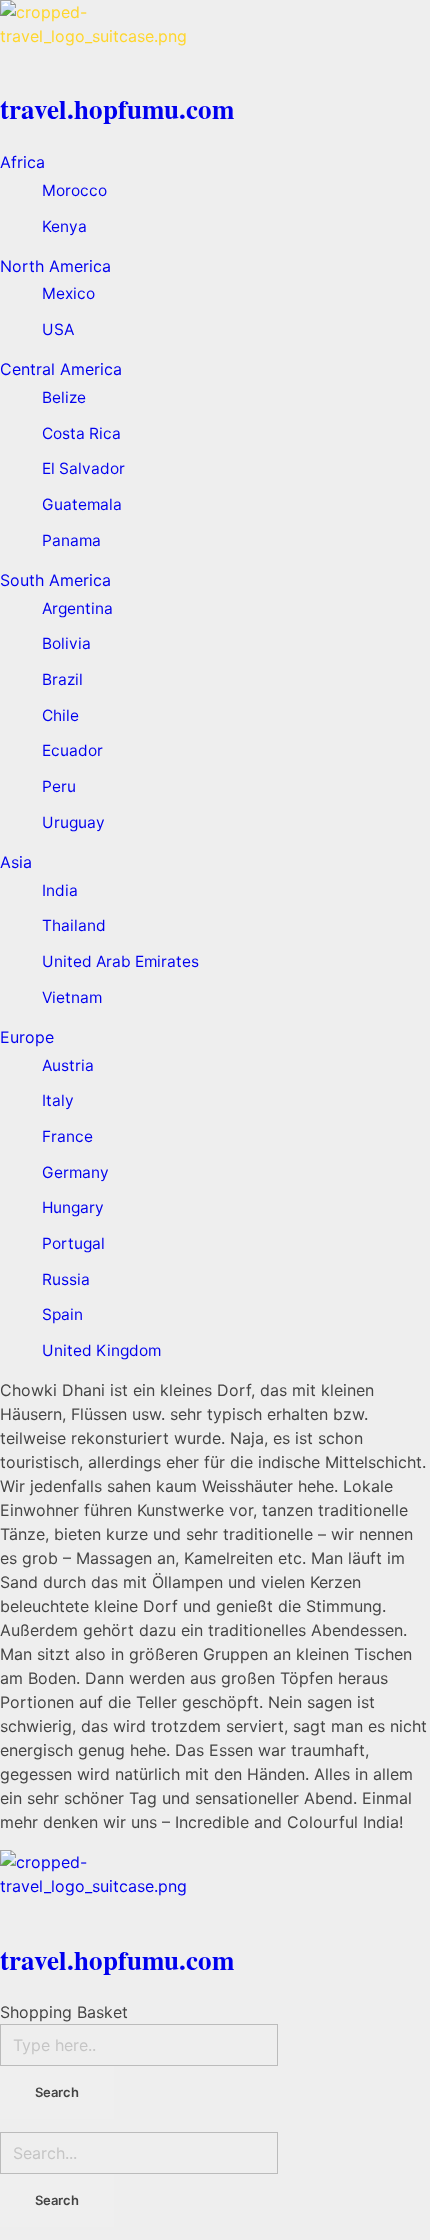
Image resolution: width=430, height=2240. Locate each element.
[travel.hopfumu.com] (215, 40)
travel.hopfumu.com (117, 108)
